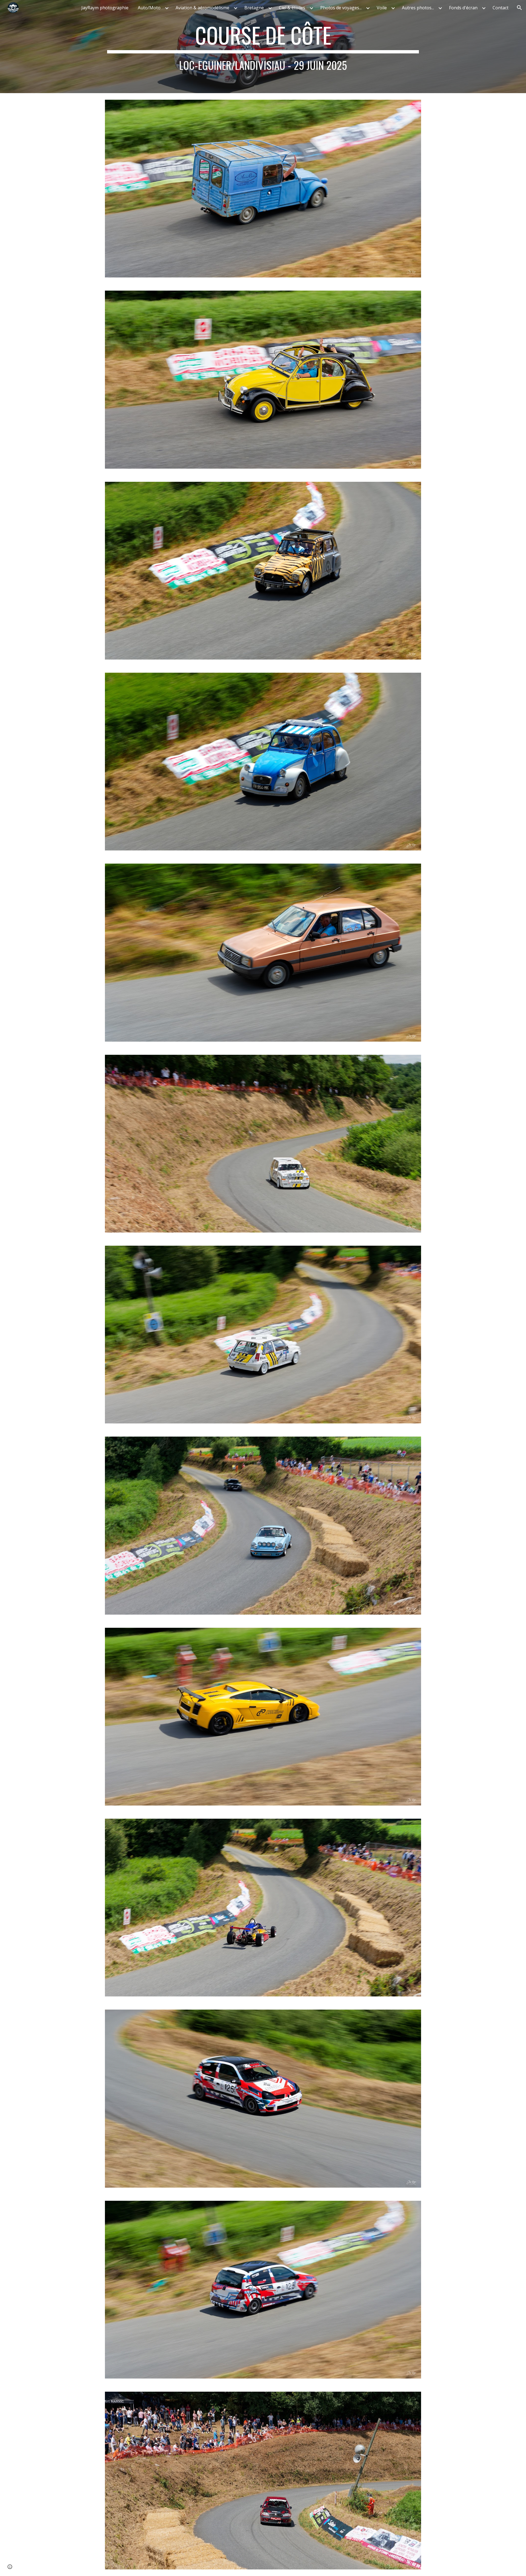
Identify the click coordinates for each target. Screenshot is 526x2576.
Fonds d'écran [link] (463, 8)
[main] (263, 47)
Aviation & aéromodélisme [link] (202, 8)
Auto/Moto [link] (149, 8)
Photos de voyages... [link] (341, 8)
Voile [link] (382, 8)
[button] (519, 8)
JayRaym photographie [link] (105, 8)
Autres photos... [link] (418, 8)
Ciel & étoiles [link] (292, 8)
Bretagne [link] (254, 8)
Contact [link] (501, 8)
